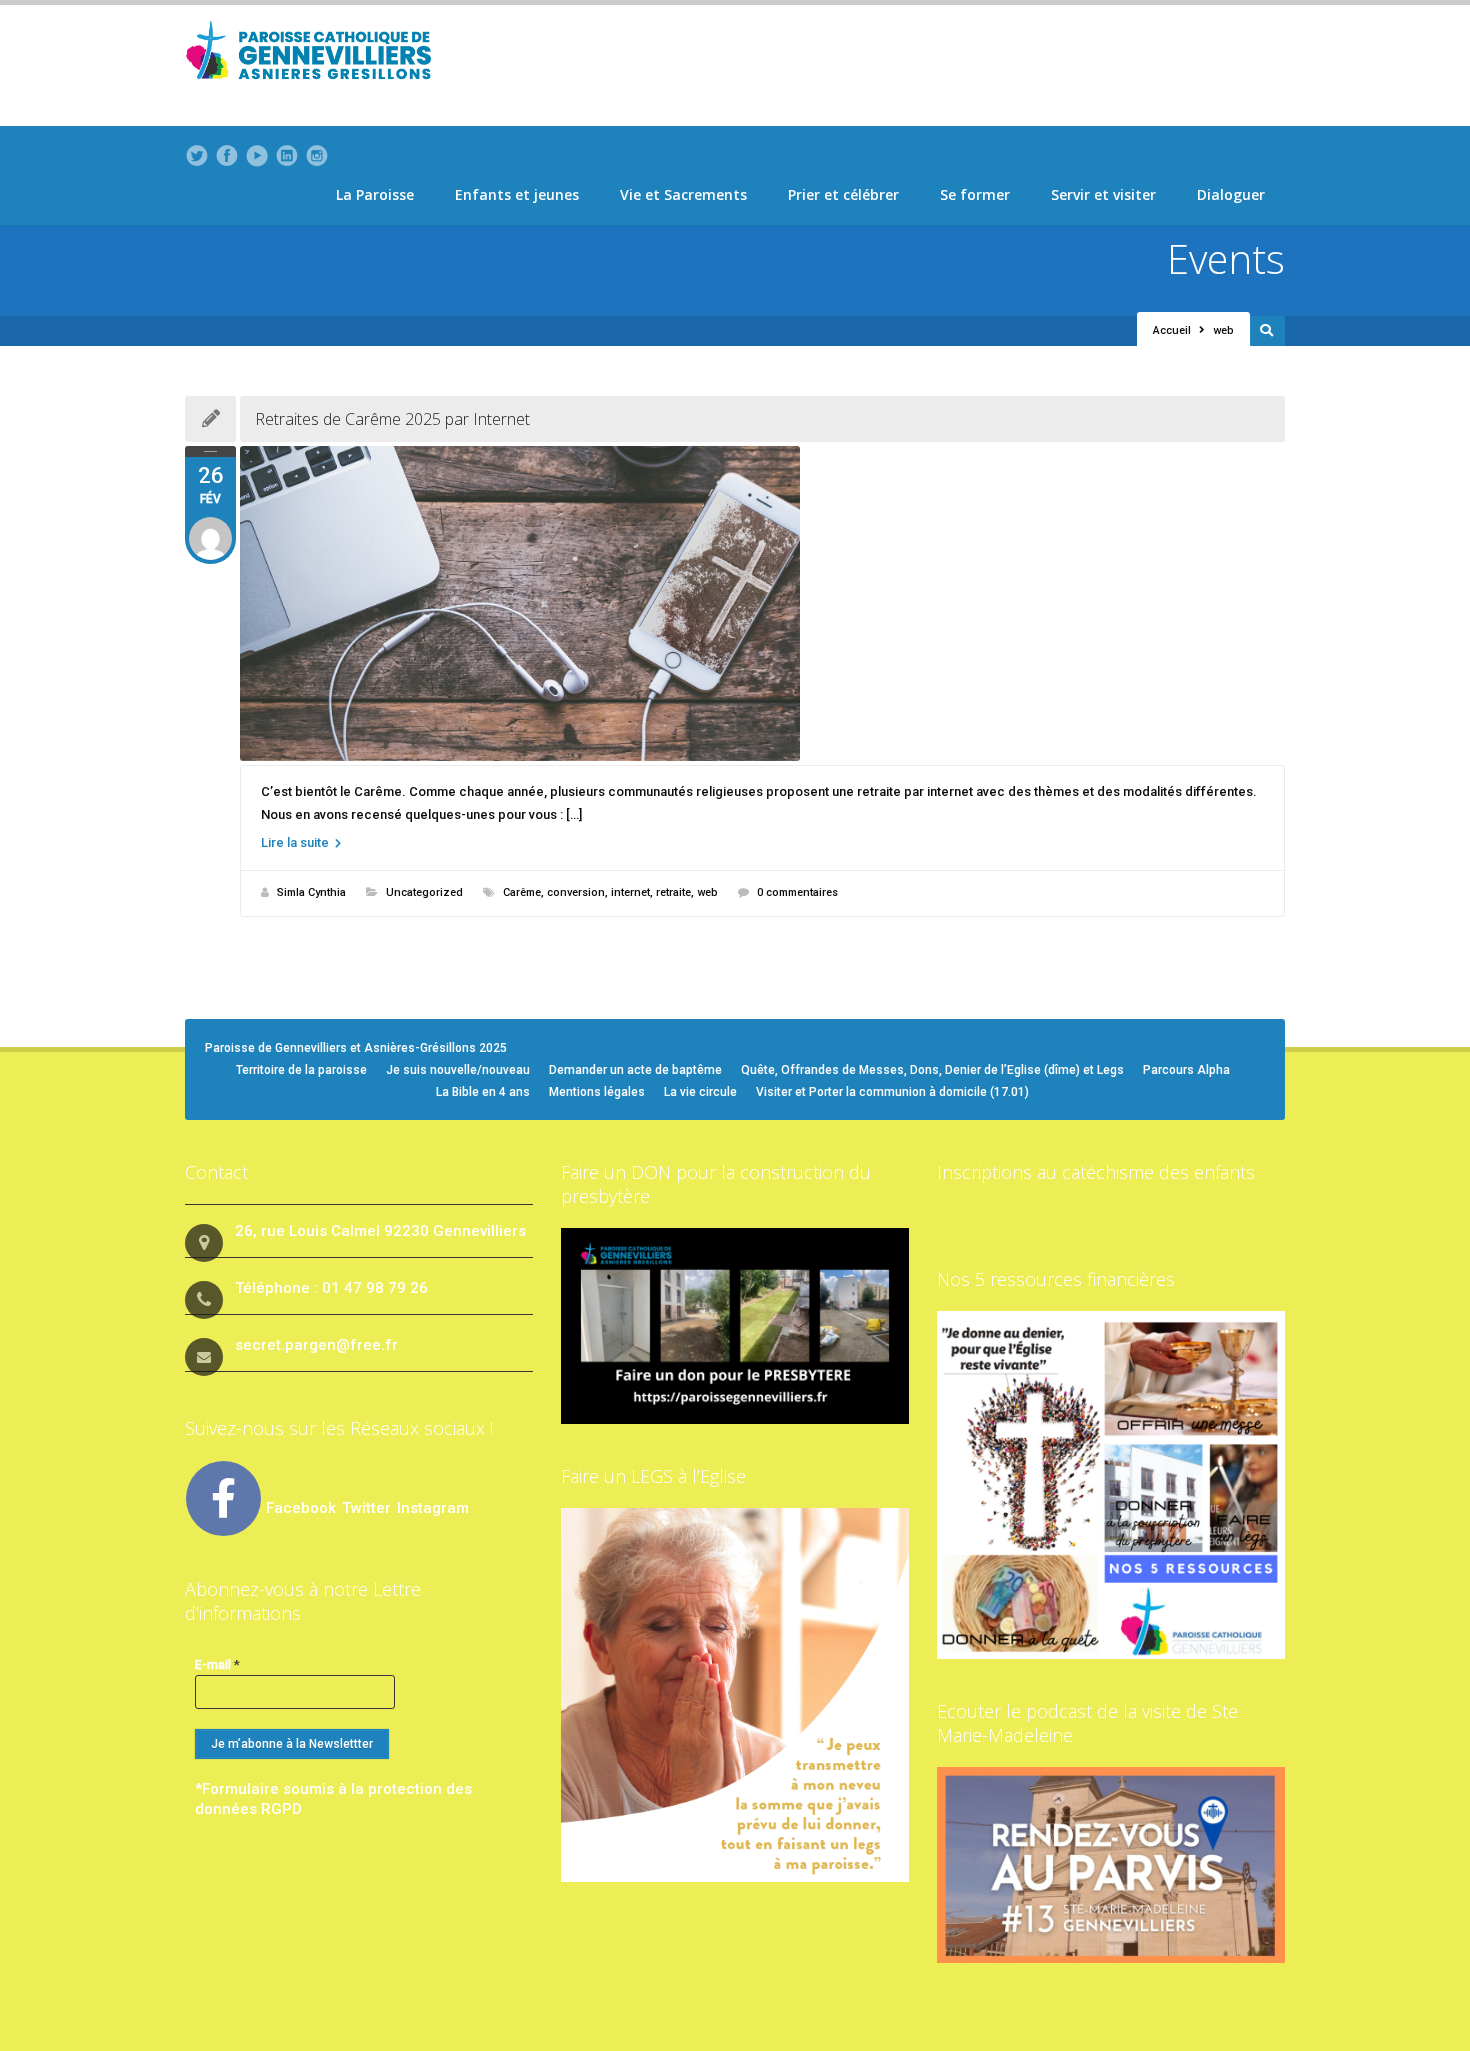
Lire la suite (296, 842)
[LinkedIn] (287, 156)
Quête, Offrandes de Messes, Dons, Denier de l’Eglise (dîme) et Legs (932, 1070)
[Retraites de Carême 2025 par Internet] (762, 603)
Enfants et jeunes (517, 194)
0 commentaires (797, 892)
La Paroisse (375, 194)
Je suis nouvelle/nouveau (458, 1070)
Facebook (301, 1508)
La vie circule (700, 1092)
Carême (522, 892)
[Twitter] (197, 156)
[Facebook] (227, 156)
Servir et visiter (1103, 194)
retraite (673, 892)
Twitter (368, 1508)
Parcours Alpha (1186, 1070)
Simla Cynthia (311, 892)
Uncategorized (424, 892)
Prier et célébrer (843, 194)
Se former (975, 194)
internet (630, 892)
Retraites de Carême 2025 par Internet (392, 419)
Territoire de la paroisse (301, 1070)
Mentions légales (597, 1092)
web (707, 892)
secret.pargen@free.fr (316, 1345)
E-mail (217, 1664)
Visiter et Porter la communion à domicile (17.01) (892, 1092)
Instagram (433, 1508)
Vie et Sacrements (683, 194)
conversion (576, 892)
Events (1226, 258)
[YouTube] (257, 156)
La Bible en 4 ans (483, 1092)
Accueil (1172, 330)
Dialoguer (1231, 194)
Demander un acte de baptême (635, 1070)
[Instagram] (317, 156)
